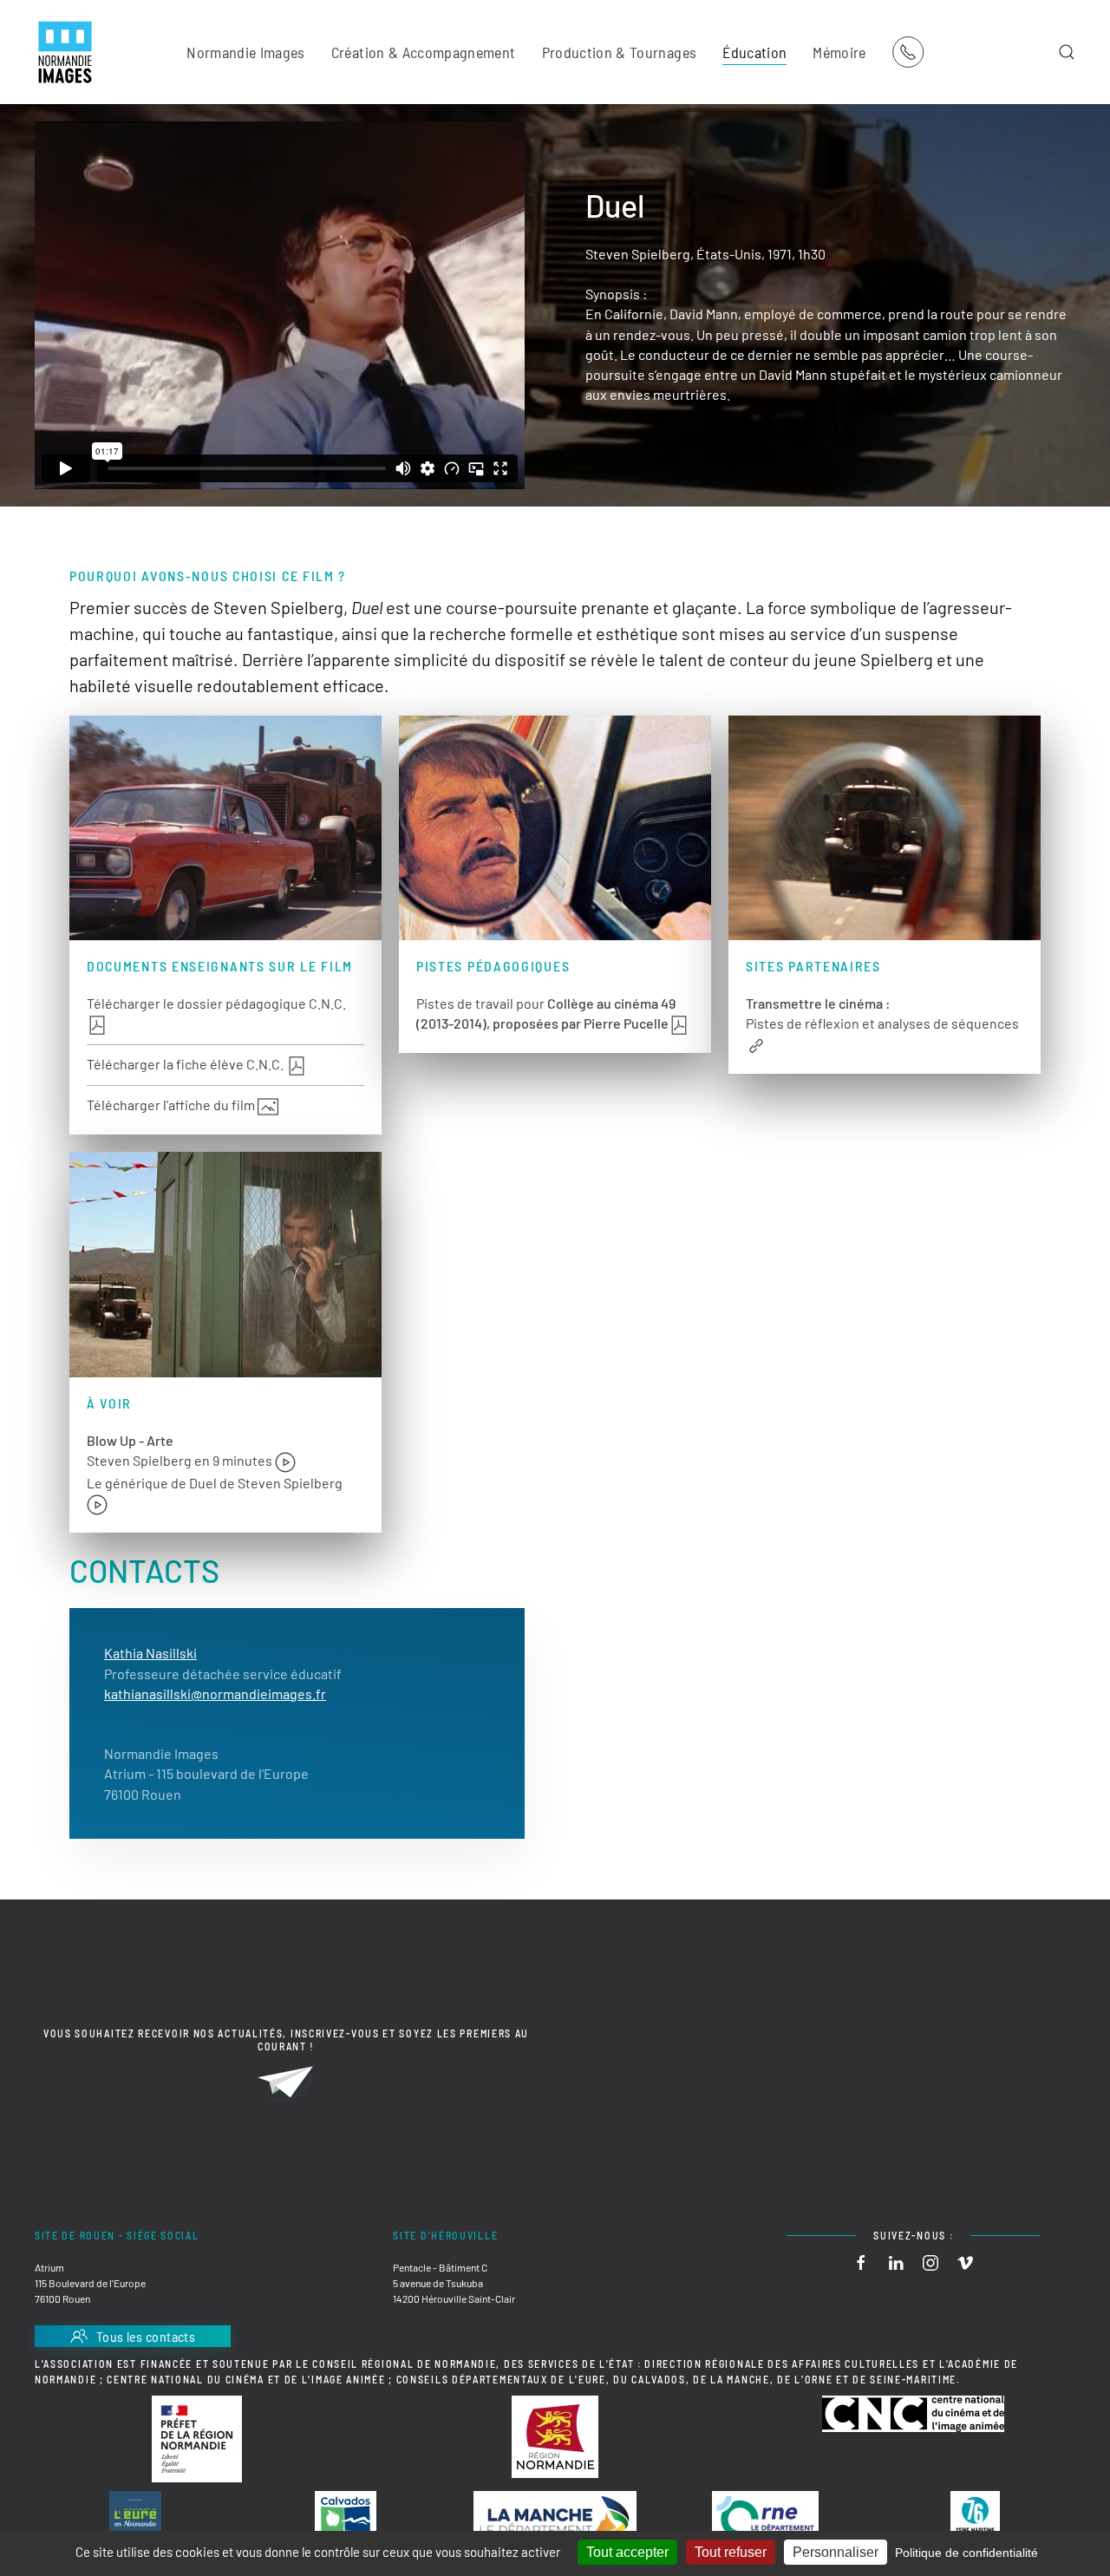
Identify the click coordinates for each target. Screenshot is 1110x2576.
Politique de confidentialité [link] (966, 2553)
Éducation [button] (754, 52)
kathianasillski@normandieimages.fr (215, 1693)
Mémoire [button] (839, 52)
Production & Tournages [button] (620, 52)
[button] (1067, 52)
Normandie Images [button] (246, 52)
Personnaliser (836, 2552)
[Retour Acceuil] (65, 52)
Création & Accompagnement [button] (424, 52)
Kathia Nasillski (150, 1653)
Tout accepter (627, 2552)
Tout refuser (731, 2552)
